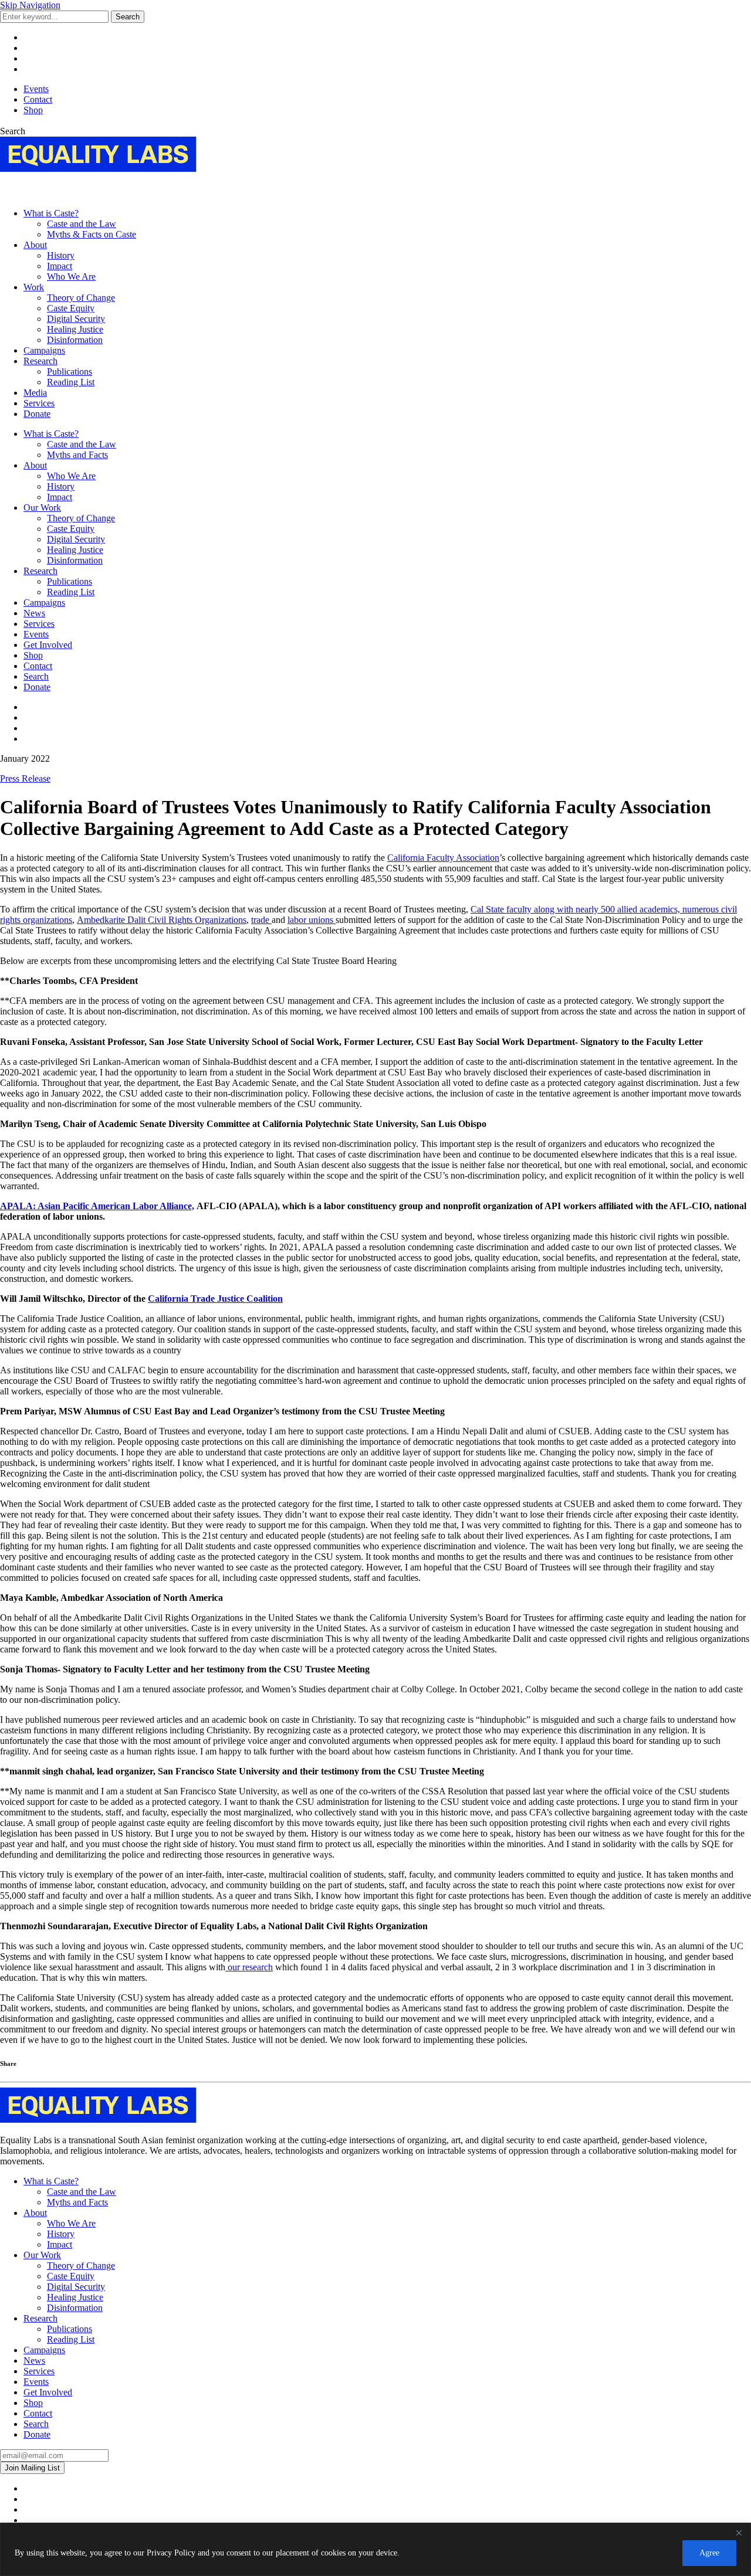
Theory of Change (81, 298)
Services (39, 403)
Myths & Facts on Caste (92, 234)
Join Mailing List (32, 2468)
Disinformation (75, 340)
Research (40, 361)
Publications (70, 371)
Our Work (42, 508)
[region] (375, 2549)
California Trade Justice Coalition (215, 1299)
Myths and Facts (77, 455)
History (61, 255)
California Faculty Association (443, 858)
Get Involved (48, 645)
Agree (709, 2553)
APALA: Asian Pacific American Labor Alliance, (97, 1206)
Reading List (71, 382)
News (34, 613)
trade (261, 920)
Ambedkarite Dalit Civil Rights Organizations (162, 920)
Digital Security (76, 319)
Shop (33, 110)
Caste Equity (71, 308)
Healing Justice (75, 329)
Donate (37, 414)
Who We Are (71, 276)
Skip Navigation (30, 5)
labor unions (312, 920)
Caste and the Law (82, 224)
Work (34, 287)
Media (35, 393)
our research (249, 1967)
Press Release (25, 778)
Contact (38, 99)
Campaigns (44, 350)
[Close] (739, 2533)
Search (128, 17)
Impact (60, 266)
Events (36, 89)
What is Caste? (51, 213)
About (35, 245)
